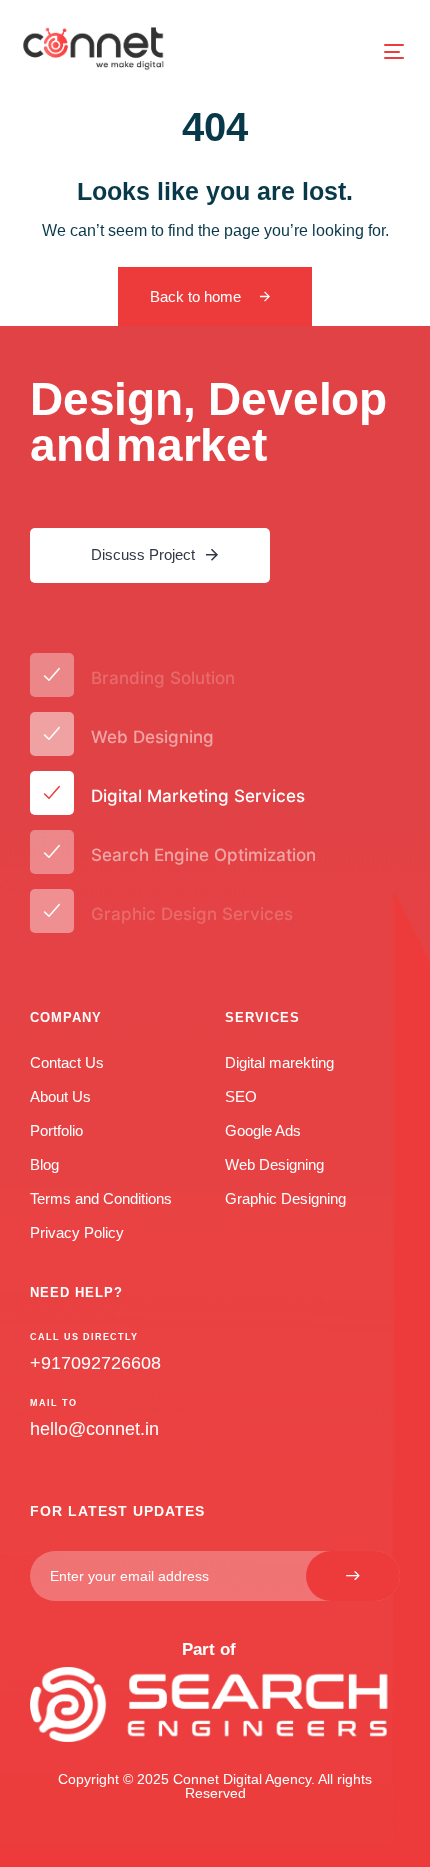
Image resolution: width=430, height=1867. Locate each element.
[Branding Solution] (215, 678)
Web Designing (274, 1164)
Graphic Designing (285, 1198)
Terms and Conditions (101, 1198)
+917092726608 (95, 1363)
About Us (60, 1096)
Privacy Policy (77, 1232)
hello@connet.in (94, 1429)
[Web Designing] (215, 737)
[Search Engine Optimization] (215, 855)
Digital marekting (279, 1062)
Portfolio (56, 1130)
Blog (44, 1164)
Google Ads (263, 1130)
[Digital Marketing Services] (215, 796)
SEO (241, 1096)
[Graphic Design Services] (215, 914)
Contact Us (67, 1062)
